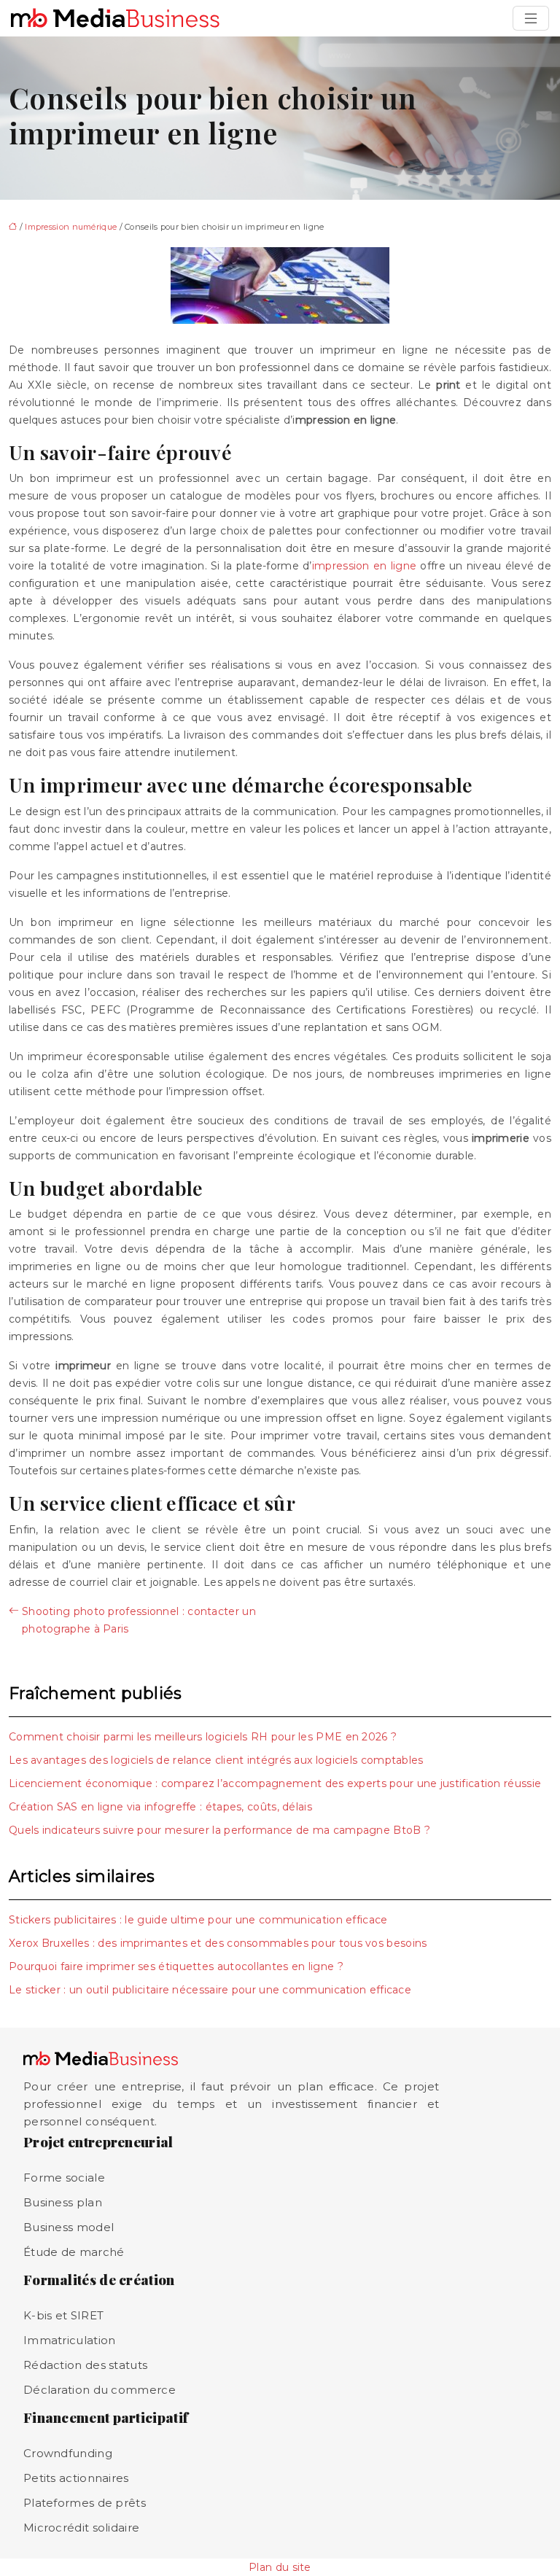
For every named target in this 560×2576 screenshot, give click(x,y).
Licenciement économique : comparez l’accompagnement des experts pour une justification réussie (275, 1783)
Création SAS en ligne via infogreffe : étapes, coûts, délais (160, 1807)
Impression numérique (71, 227)
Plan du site (280, 2567)
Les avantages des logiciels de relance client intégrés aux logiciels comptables (216, 1760)
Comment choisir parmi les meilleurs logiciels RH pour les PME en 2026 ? (203, 1737)
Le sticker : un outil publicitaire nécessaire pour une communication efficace (210, 1990)
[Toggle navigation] (531, 18)
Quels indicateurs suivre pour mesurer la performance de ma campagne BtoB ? (219, 1830)
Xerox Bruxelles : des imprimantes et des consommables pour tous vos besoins (218, 1943)
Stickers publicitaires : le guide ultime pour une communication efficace (198, 1920)
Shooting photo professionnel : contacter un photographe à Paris (139, 1620)
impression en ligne (364, 566)
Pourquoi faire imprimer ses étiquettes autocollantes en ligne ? (176, 1966)
